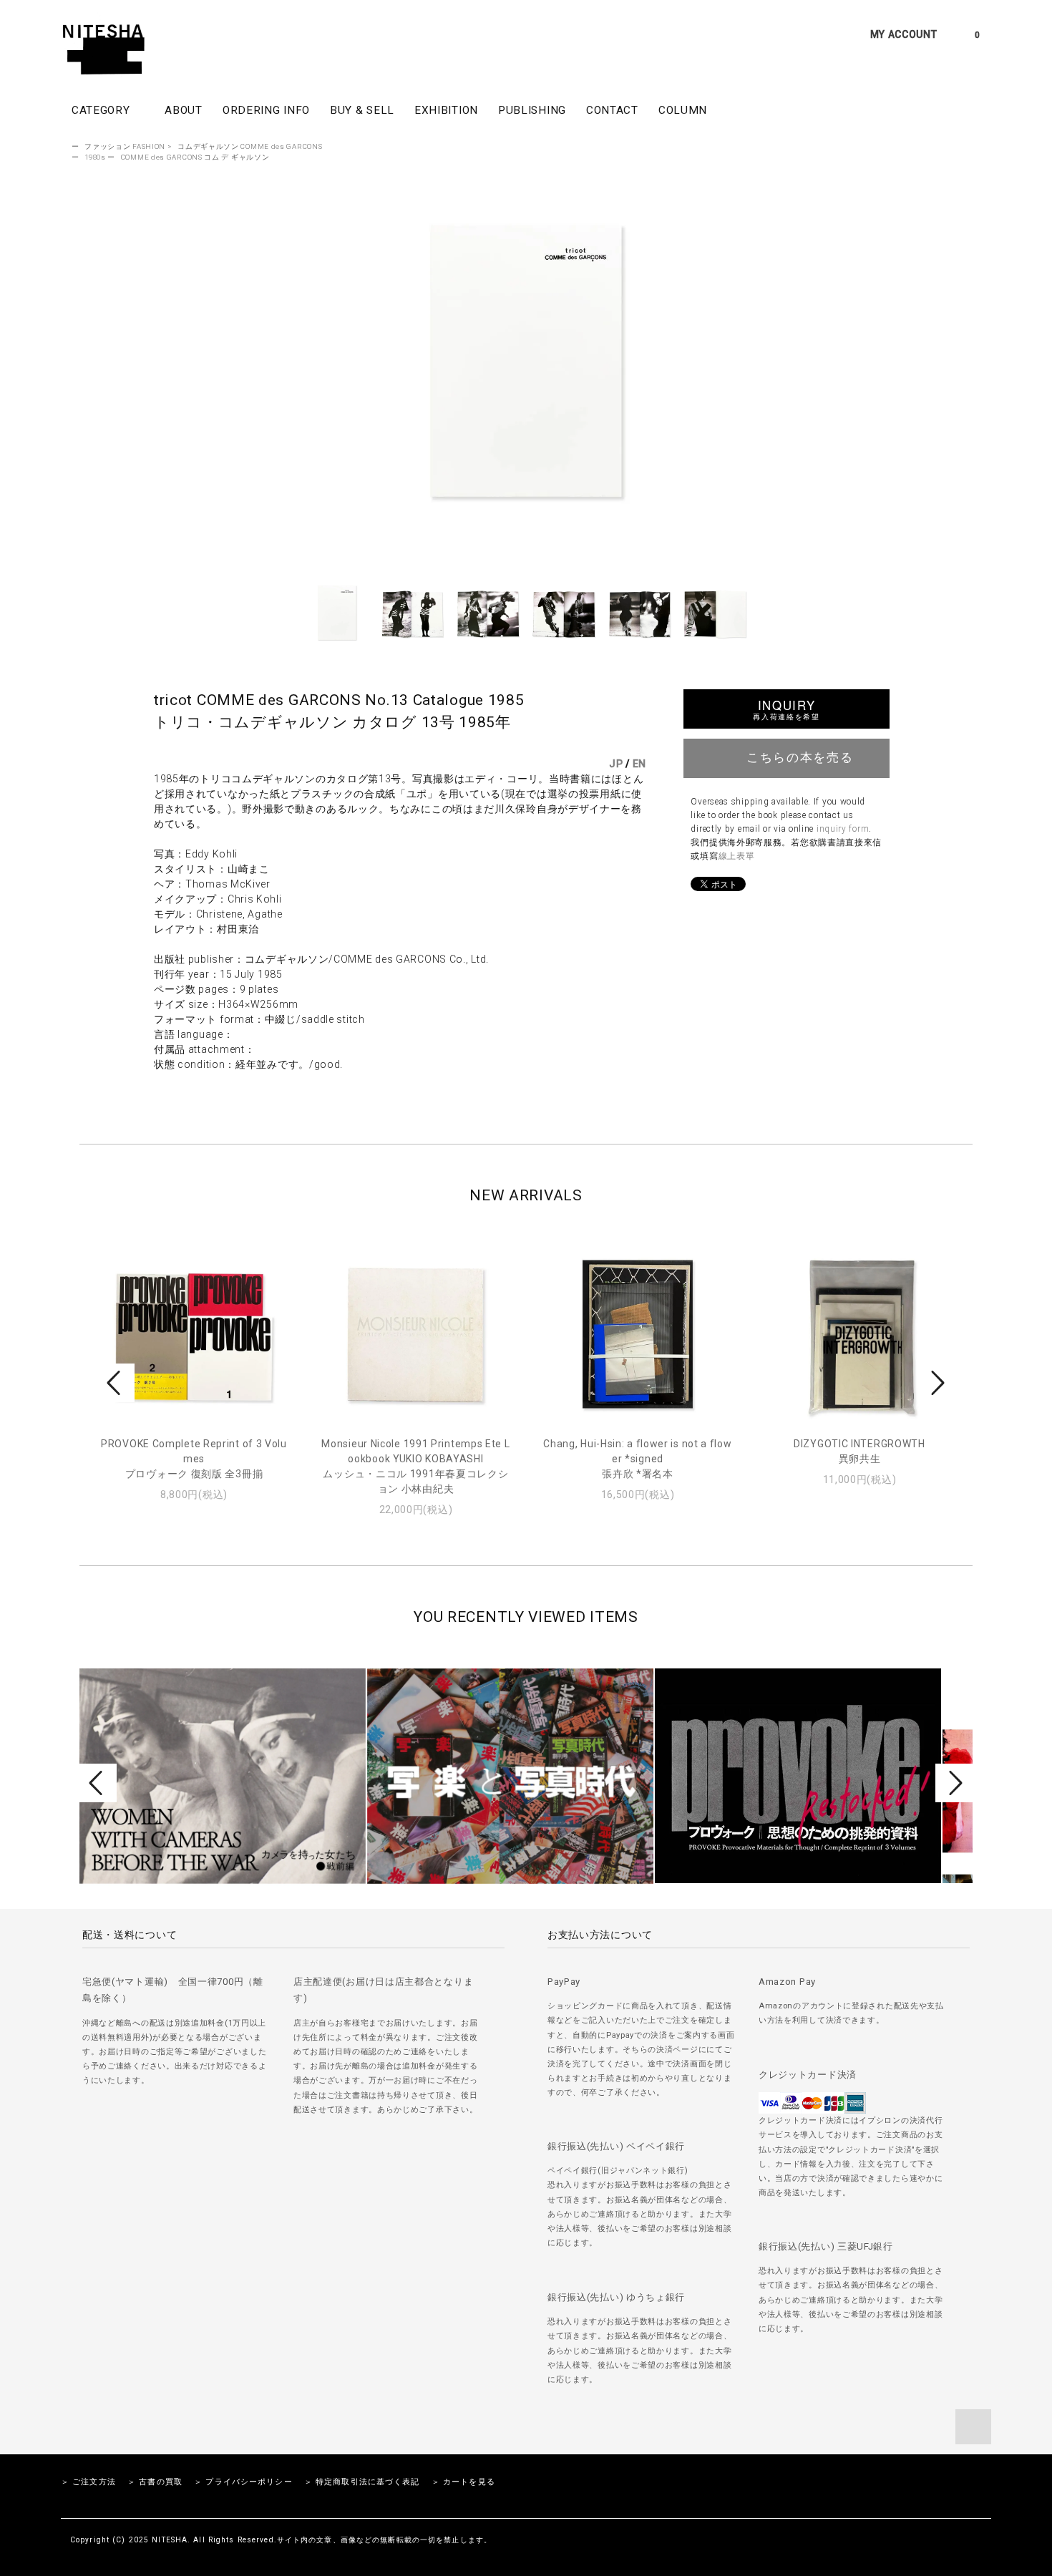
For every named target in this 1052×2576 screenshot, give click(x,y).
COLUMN (683, 110)
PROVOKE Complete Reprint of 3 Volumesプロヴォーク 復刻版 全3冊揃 (194, 1459)
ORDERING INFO (266, 110)
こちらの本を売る (800, 757)
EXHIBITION (446, 110)
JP (616, 764)
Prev (116, 1383)
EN (639, 764)
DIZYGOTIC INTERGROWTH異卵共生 (859, 1451)
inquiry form (843, 829)
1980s (95, 157)
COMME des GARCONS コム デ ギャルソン (195, 157)
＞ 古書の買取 (155, 2482)
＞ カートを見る (463, 2482)
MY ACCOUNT (904, 34)
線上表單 (737, 856)
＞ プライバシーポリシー (243, 2482)
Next (936, 1383)
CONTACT (612, 110)
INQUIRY (786, 709)
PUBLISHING (532, 110)
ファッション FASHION (125, 146)
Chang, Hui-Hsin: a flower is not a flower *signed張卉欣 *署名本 (637, 1459)
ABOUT (184, 110)
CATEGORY (102, 110)
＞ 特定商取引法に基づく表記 (362, 2482)
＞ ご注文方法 (88, 2482)
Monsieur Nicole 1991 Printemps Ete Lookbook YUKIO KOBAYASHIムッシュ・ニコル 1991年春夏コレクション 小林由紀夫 (415, 1466)
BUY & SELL (362, 110)
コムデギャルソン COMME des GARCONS (250, 146)
